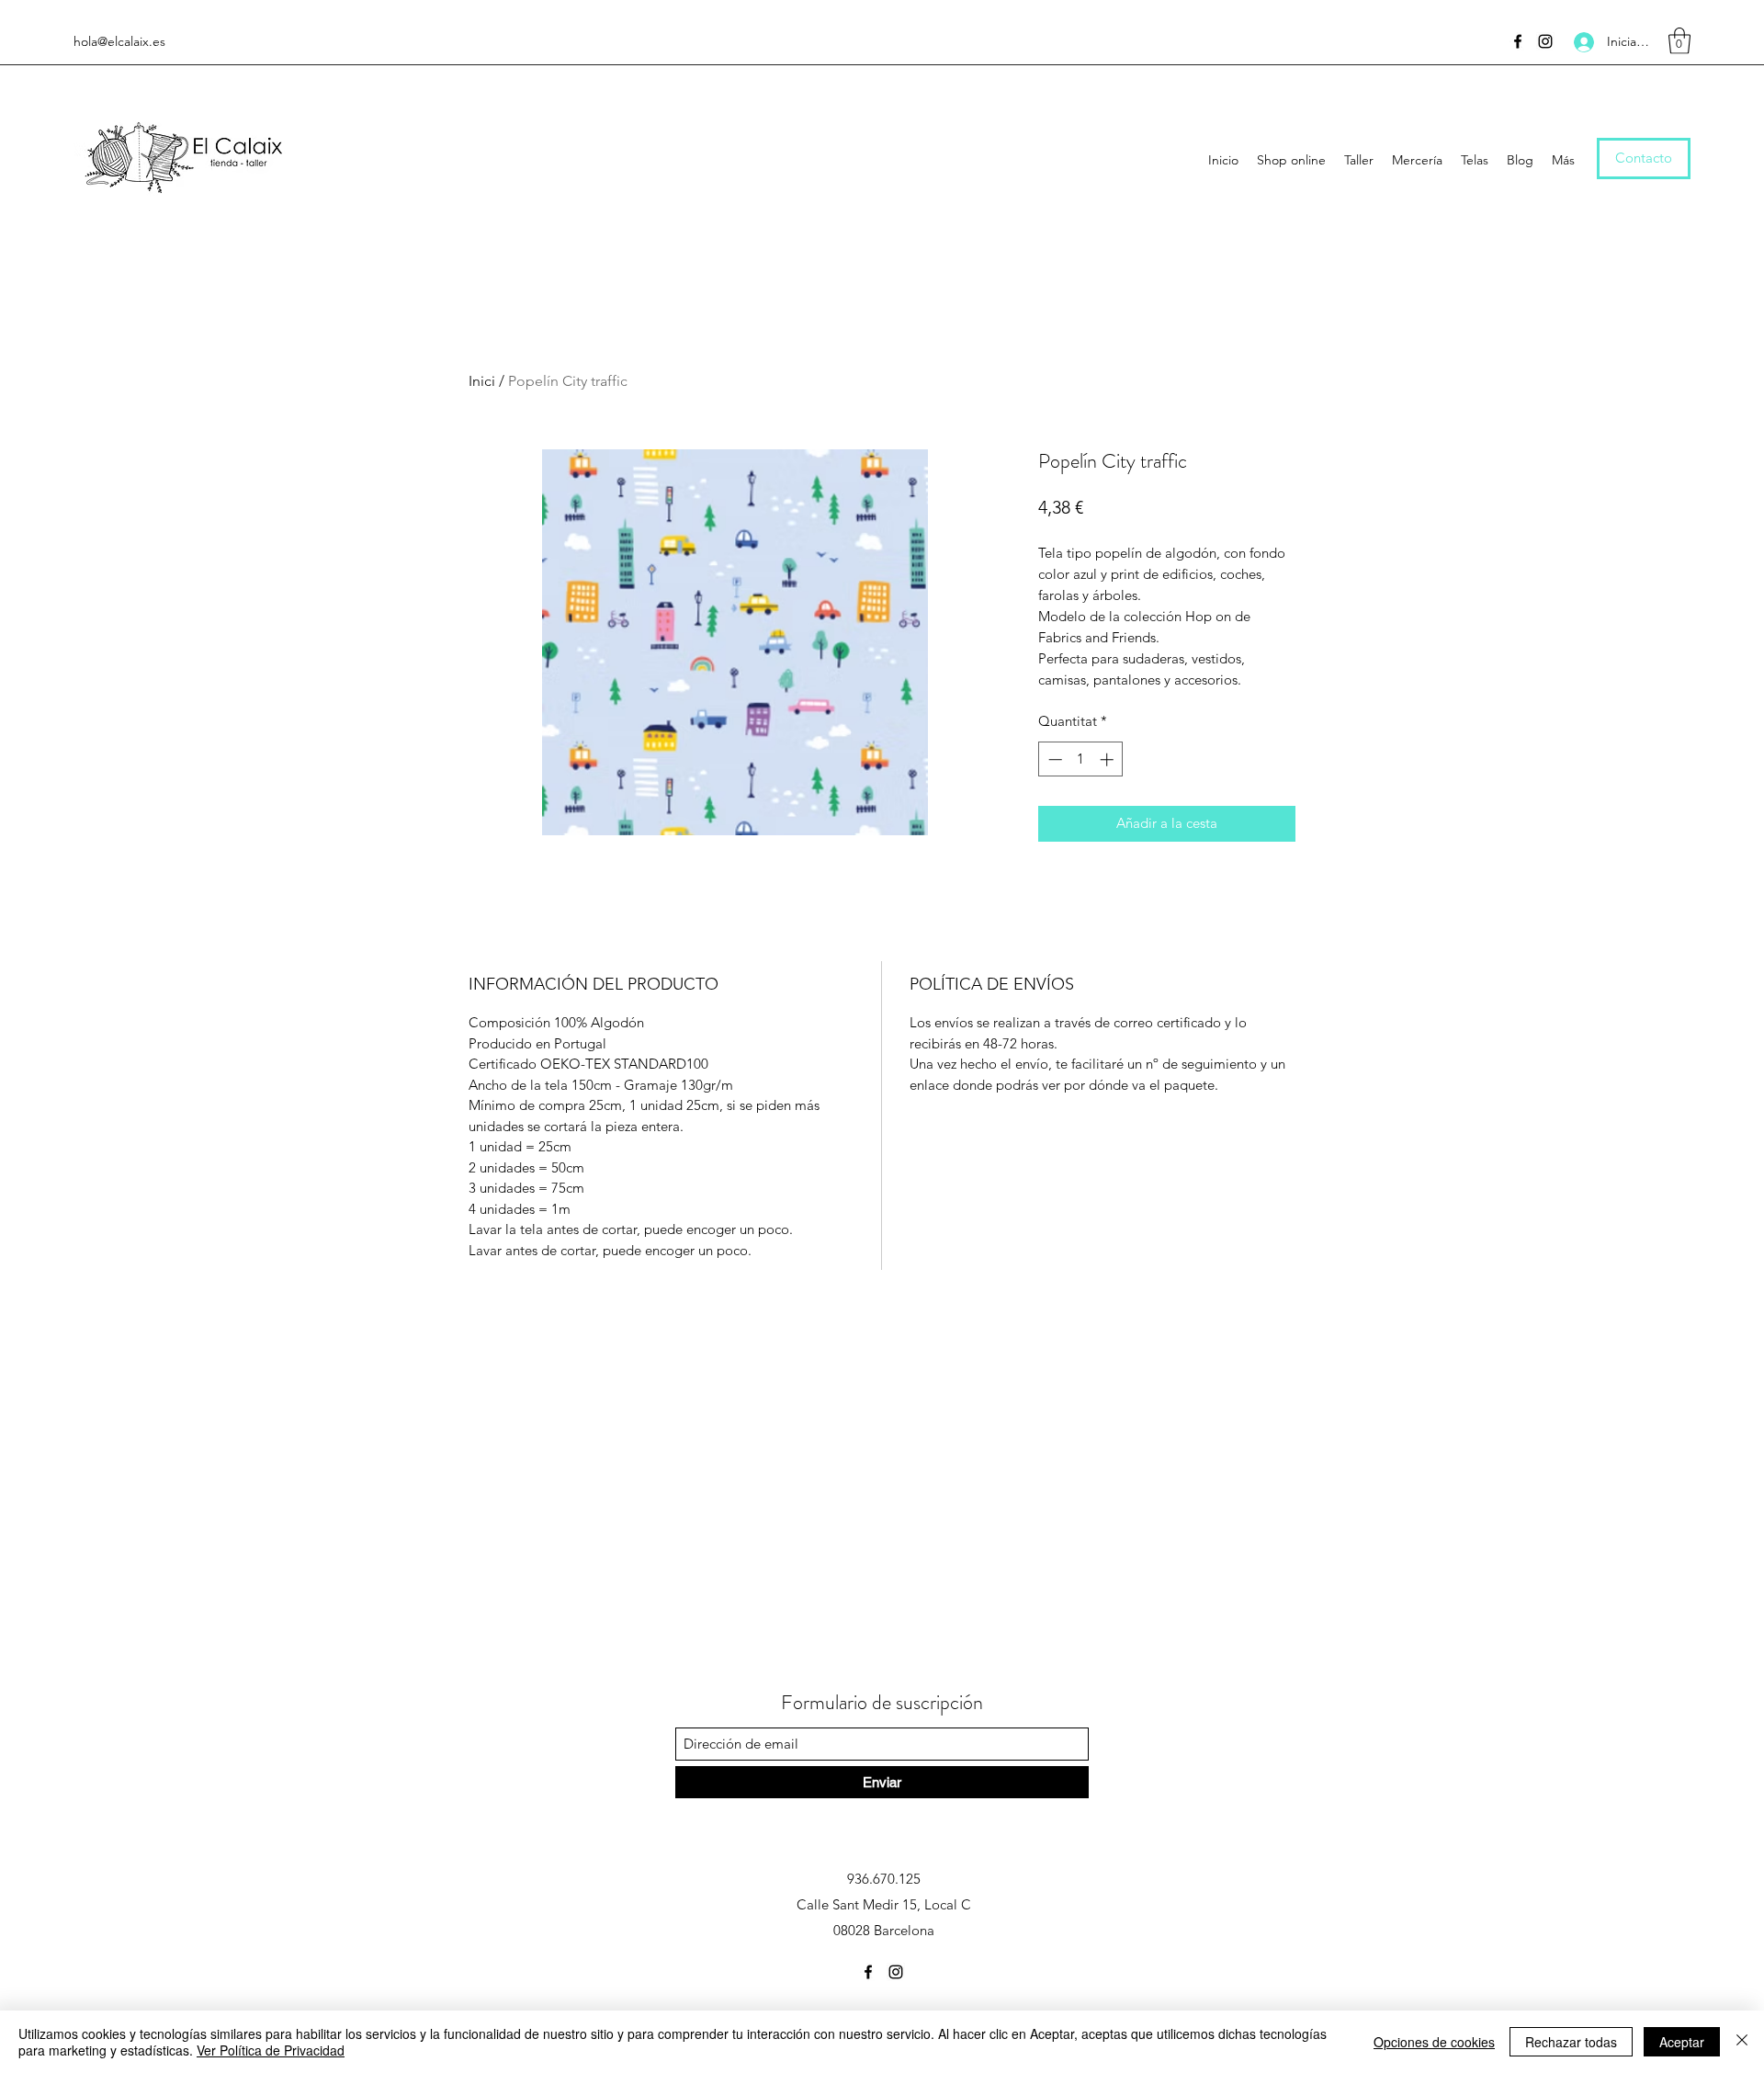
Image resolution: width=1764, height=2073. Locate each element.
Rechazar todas (1571, 2042)
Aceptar (1682, 2042)
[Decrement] (1053, 759)
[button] (1679, 41)
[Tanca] (1742, 2042)
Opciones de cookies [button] (1434, 2042)
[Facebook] (1518, 41)
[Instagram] (1545, 41)
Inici (482, 381)
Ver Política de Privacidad (271, 2050)
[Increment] (1108, 759)
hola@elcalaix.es (119, 41)
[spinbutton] (1081, 759)
